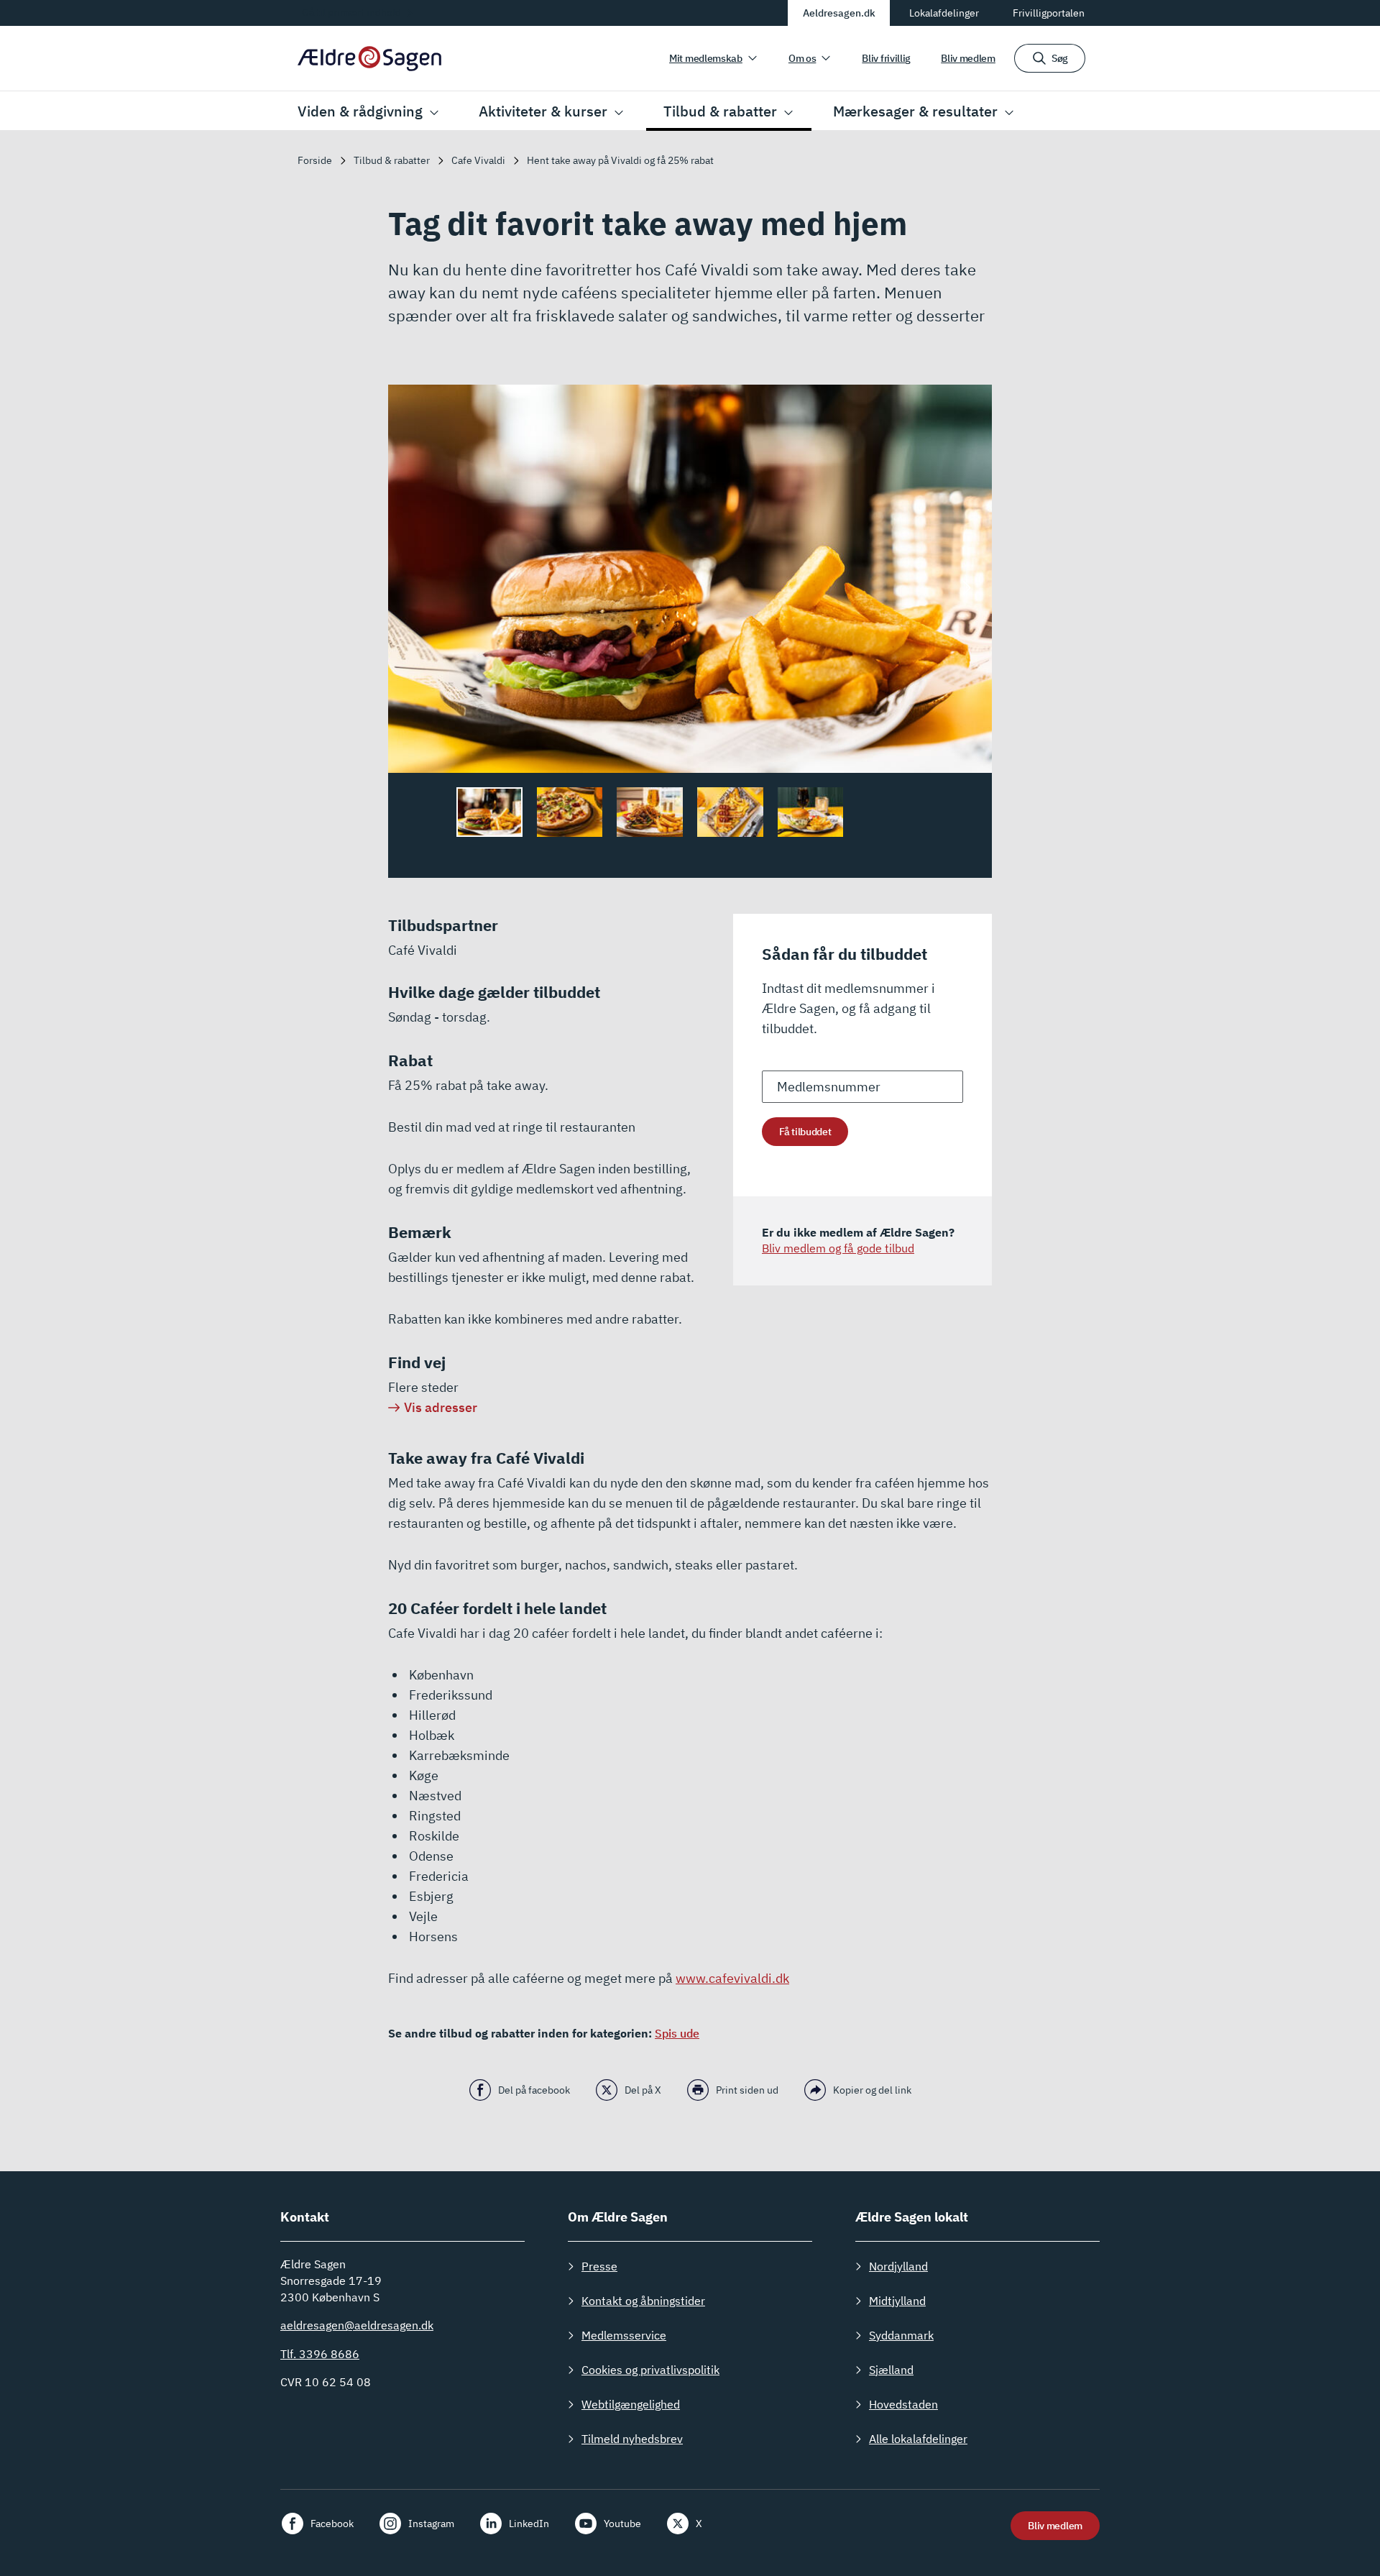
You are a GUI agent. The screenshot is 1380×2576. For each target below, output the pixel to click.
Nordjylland (898, 2266)
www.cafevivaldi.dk (732, 1978)
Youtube (622, 2524)
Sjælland (891, 2370)
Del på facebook (534, 2090)
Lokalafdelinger (944, 13)
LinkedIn (529, 2524)
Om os (802, 58)
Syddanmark (901, 2335)
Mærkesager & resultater (915, 111)
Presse (599, 2266)
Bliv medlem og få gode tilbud (838, 1248)
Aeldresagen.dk (839, 13)
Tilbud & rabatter (720, 111)
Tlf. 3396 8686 (320, 2354)
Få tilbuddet (805, 1132)
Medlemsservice (624, 2335)
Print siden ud (747, 2090)
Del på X (643, 2090)
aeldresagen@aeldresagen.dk (357, 2325)
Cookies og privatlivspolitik (650, 2370)
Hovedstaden (903, 2404)
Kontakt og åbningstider (643, 2301)
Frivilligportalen (1049, 13)
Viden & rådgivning (360, 111)
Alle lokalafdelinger (918, 2439)
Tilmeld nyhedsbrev (632, 2439)
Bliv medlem (968, 58)
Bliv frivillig (886, 58)
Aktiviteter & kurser (543, 111)
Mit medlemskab (706, 58)
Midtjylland (897, 2301)
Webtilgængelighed (631, 2404)
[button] (967, 588)
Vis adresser (441, 1407)
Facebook (332, 2524)
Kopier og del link (872, 2090)
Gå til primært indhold (351, 12)
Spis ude (677, 2033)
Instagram (431, 2524)
